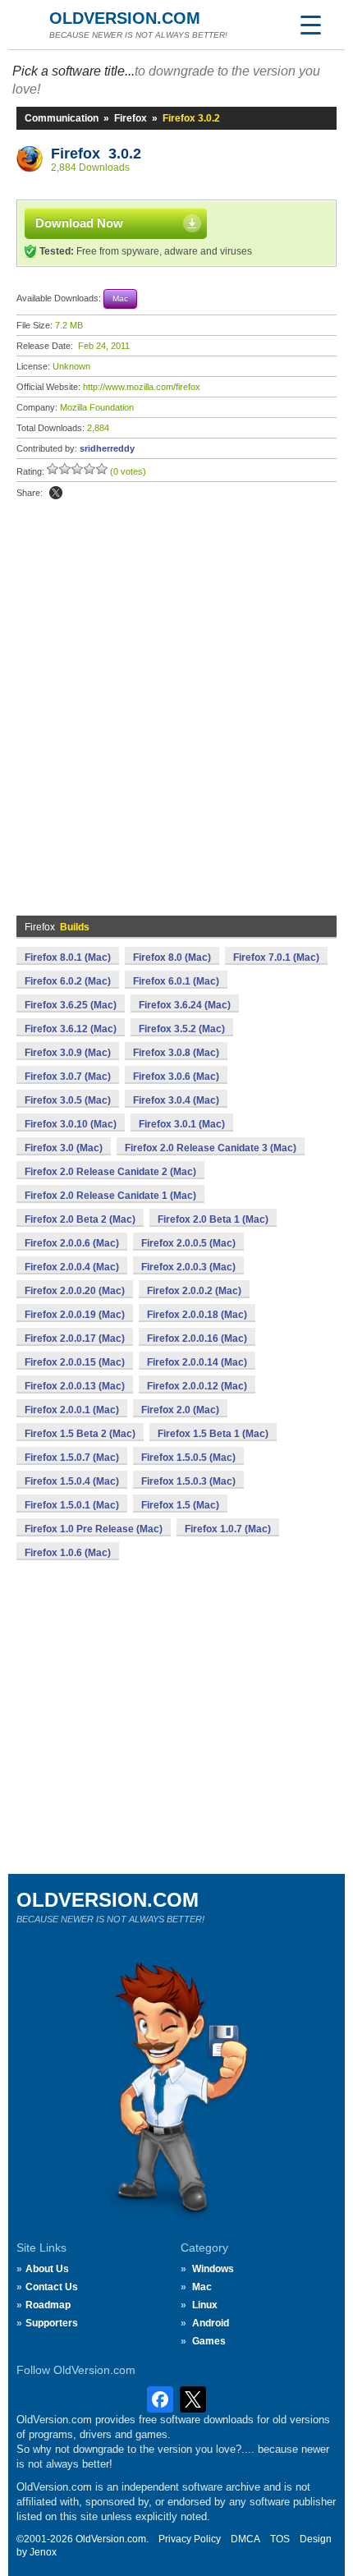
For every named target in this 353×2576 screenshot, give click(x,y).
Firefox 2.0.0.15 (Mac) (75, 1362)
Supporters (52, 2323)
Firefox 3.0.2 (96, 154)
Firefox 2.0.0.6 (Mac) (72, 1243)
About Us (47, 2269)
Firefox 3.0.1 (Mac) (182, 1124)
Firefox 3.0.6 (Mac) (176, 1077)
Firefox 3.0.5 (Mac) (68, 1100)
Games (209, 2341)
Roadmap (48, 2305)
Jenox (43, 2552)
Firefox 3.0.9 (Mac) (68, 1053)
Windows (213, 2269)
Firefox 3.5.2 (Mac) (182, 1029)
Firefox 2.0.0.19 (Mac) (75, 1315)
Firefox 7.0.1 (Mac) (276, 957)
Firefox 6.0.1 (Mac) (176, 981)
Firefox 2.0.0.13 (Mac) (75, 1386)
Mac (202, 2287)
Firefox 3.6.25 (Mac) (71, 1005)
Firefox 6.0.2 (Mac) (68, 981)
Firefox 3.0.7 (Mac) (68, 1077)
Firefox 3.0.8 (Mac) (176, 1053)
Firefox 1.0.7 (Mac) (228, 1529)
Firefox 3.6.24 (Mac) (185, 1005)
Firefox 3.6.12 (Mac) (71, 1029)
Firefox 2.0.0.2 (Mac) (194, 1291)
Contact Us (52, 2287)
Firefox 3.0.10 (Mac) (71, 1124)
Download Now (79, 223)
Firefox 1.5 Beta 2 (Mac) (80, 1434)
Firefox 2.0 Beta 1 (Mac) (213, 1219)
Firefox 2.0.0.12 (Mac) (197, 1386)
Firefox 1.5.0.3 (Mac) (188, 1481)
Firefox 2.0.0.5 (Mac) (188, 1243)
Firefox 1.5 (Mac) (180, 1505)
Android (211, 2323)
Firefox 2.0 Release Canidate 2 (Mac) (110, 1172)
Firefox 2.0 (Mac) (180, 1410)
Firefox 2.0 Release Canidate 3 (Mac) (211, 1148)
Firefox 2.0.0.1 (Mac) (72, 1410)
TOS (280, 2539)
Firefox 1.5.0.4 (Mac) (72, 1481)
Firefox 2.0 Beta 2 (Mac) (80, 1219)
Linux (205, 2305)
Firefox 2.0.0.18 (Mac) (197, 1315)
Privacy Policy (190, 2539)
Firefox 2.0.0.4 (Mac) (72, 1267)
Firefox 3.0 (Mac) (64, 1148)
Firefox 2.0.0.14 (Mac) (197, 1362)
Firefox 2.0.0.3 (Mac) (188, 1267)
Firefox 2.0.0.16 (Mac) (197, 1339)
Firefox (131, 118)
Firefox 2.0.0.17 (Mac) (75, 1339)
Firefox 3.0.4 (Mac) (176, 1100)
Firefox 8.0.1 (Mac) (68, 957)
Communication (62, 118)
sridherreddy (107, 448)
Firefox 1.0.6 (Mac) (68, 1553)
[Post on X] (56, 493)
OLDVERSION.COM (125, 18)
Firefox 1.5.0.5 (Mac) (188, 1458)
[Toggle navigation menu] (310, 25)
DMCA (245, 2539)
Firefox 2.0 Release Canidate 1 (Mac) (110, 1196)
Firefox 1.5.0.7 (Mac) (72, 1458)
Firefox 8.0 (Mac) (172, 957)
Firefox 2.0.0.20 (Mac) (75, 1291)
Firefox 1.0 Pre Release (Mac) (94, 1529)
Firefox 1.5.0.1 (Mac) (72, 1505)
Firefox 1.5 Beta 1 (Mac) (213, 1434)
